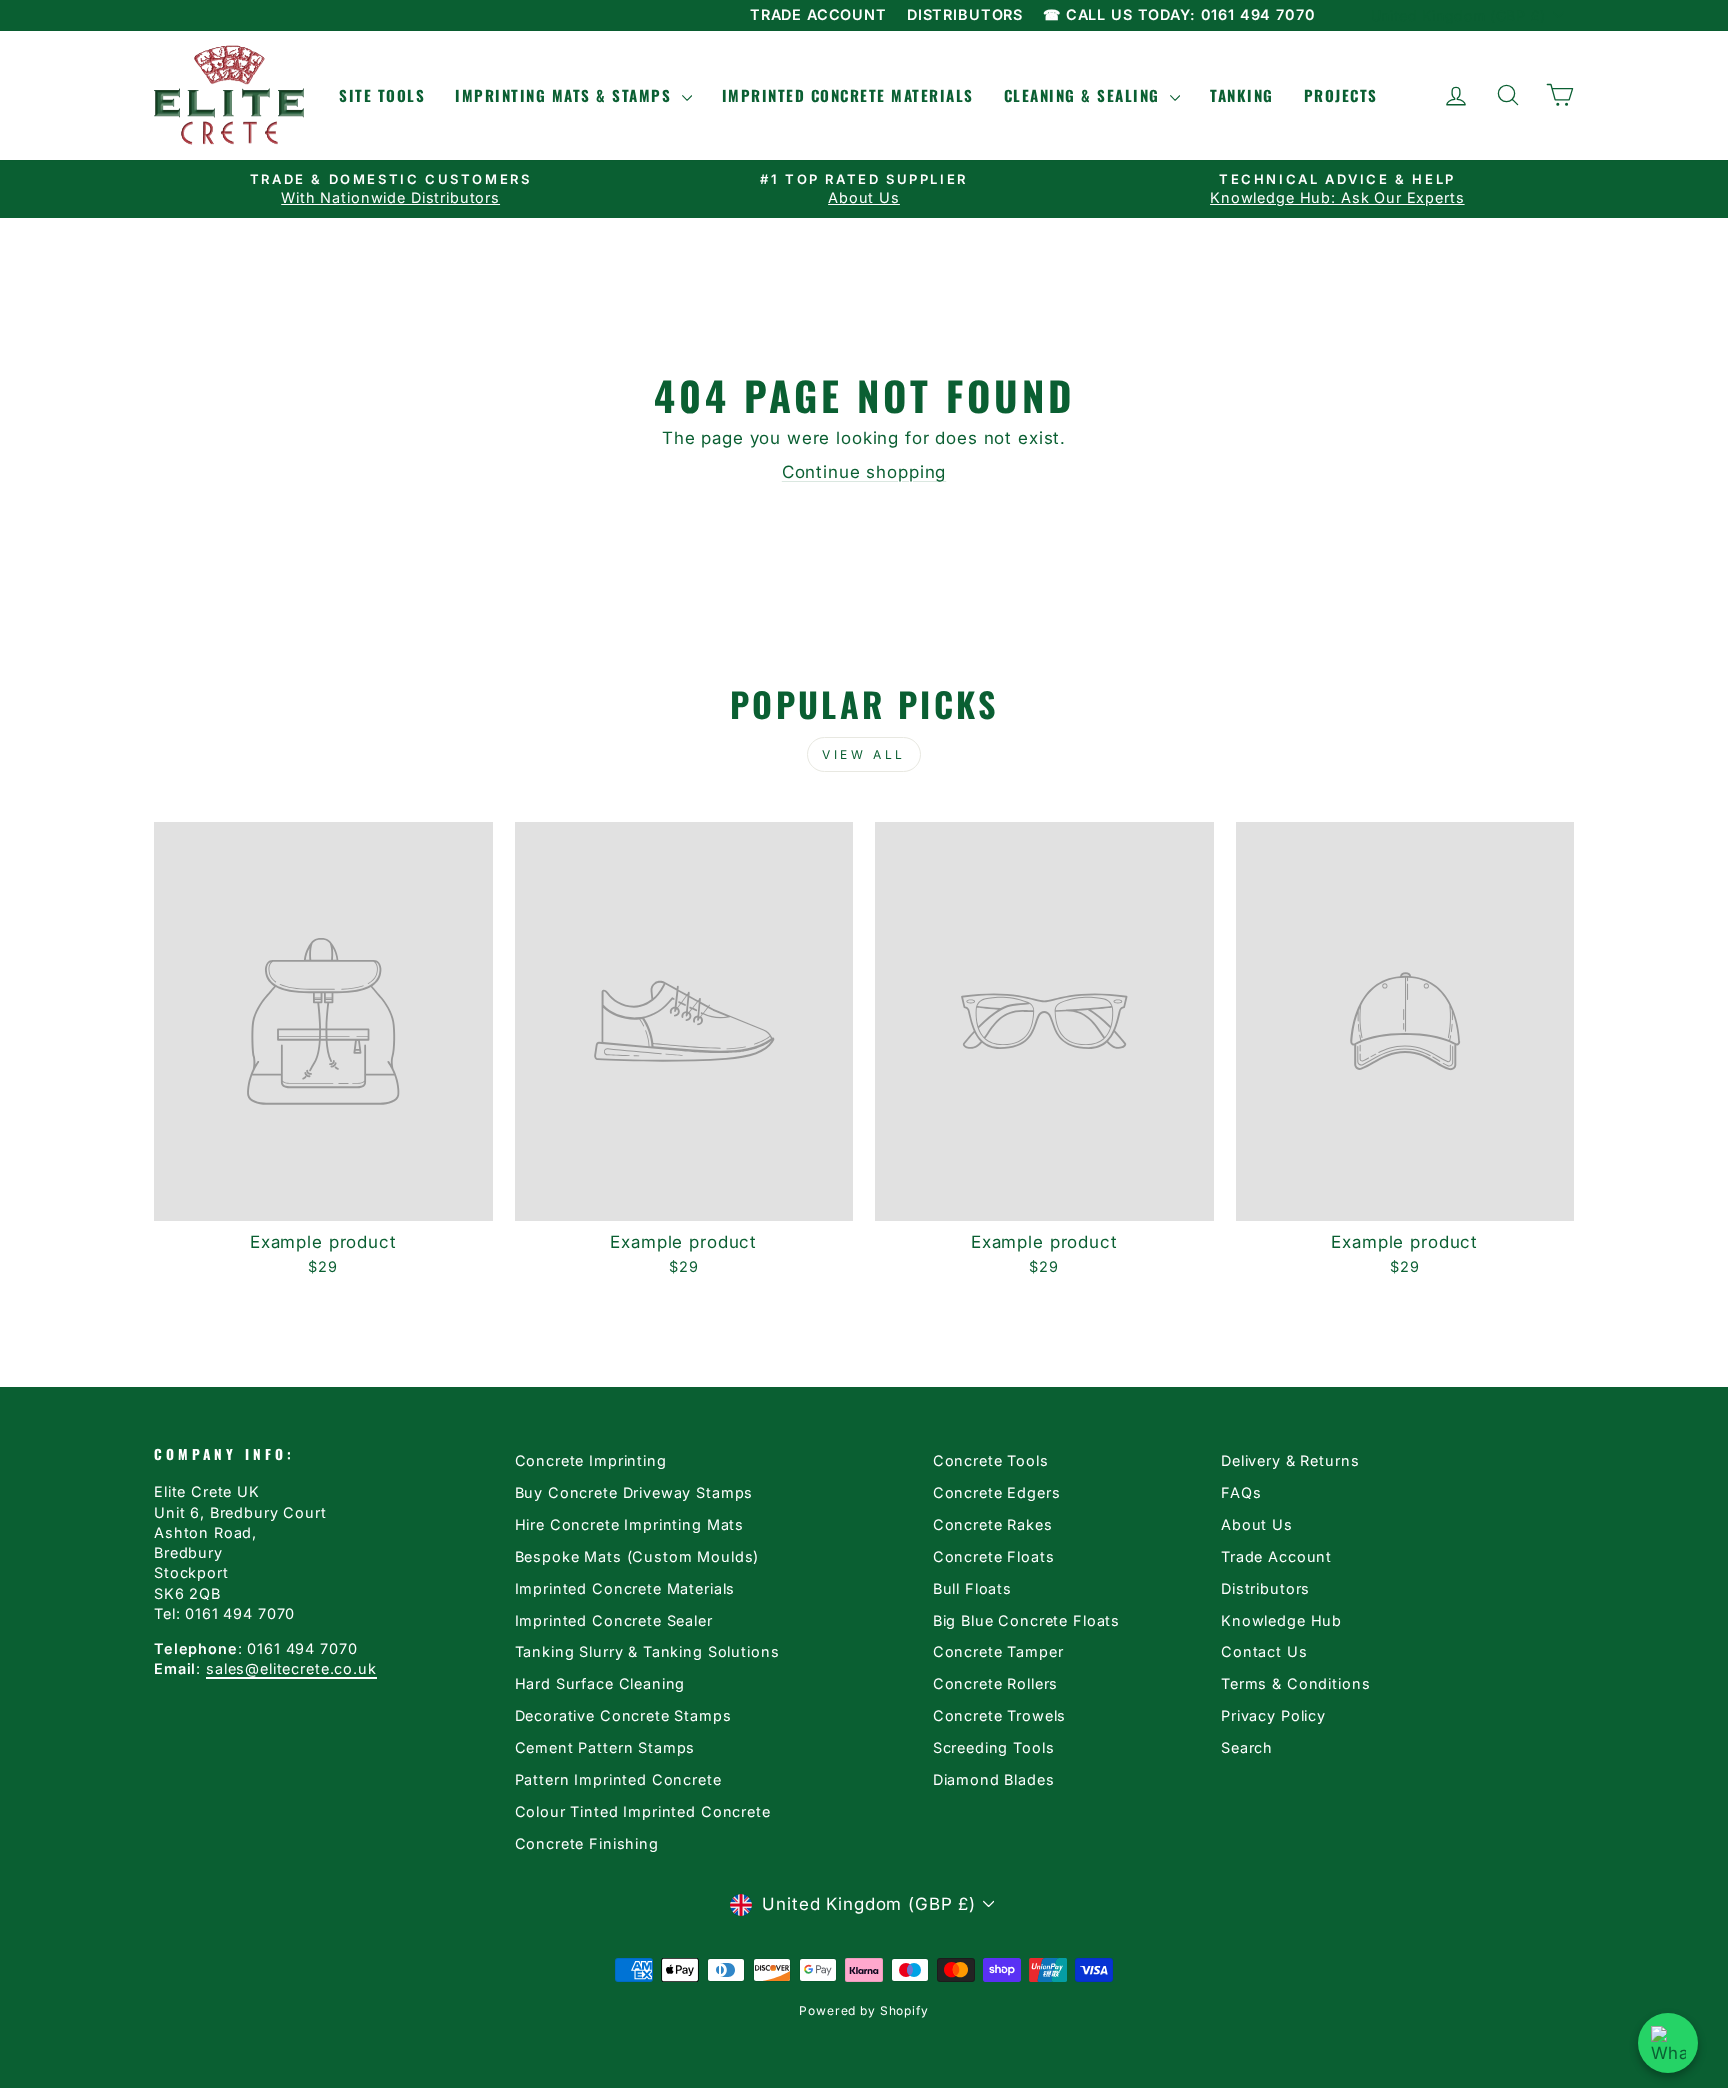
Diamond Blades (994, 1779)
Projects (1341, 95)
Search (1247, 1747)
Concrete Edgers (997, 1492)
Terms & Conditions (1295, 1683)
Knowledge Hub (1281, 1620)
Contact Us (1264, 1651)
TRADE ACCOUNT (818, 14)
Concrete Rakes (993, 1524)
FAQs (1241, 1492)
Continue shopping (864, 472)
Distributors (1265, 1588)
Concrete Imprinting (591, 1460)
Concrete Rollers (996, 1683)
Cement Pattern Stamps (605, 1747)
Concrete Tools (991, 1460)
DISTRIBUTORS (965, 14)
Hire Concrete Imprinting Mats (630, 1524)
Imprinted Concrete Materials (848, 95)
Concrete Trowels (1000, 1715)
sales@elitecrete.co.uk (291, 1668)
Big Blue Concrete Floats (1026, 1620)
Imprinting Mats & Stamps (566, 95)
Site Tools (382, 95)
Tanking (1242, 95)
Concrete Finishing (587, 1843)
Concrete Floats (994, 1556)
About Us (1257, 1524)
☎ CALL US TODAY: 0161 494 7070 (1179, 14)
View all (864, 754)
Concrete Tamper (998, 1651)
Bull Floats (972, 1588)
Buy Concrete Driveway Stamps (634, 1492)
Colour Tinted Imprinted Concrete (643, 1811)
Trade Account (1276, 1556)
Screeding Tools (994, 1747)
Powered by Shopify (863, 2010)
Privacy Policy (1273, 1715)
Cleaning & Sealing (1085, 95)
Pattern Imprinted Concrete (618, 1779)
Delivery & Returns (1290, 1460)
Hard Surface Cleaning (600, 1683)
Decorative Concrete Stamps (623, 1715)
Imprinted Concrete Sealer (614, 1620)
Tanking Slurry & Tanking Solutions (647, 1651)
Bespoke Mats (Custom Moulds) (637, 1556)
